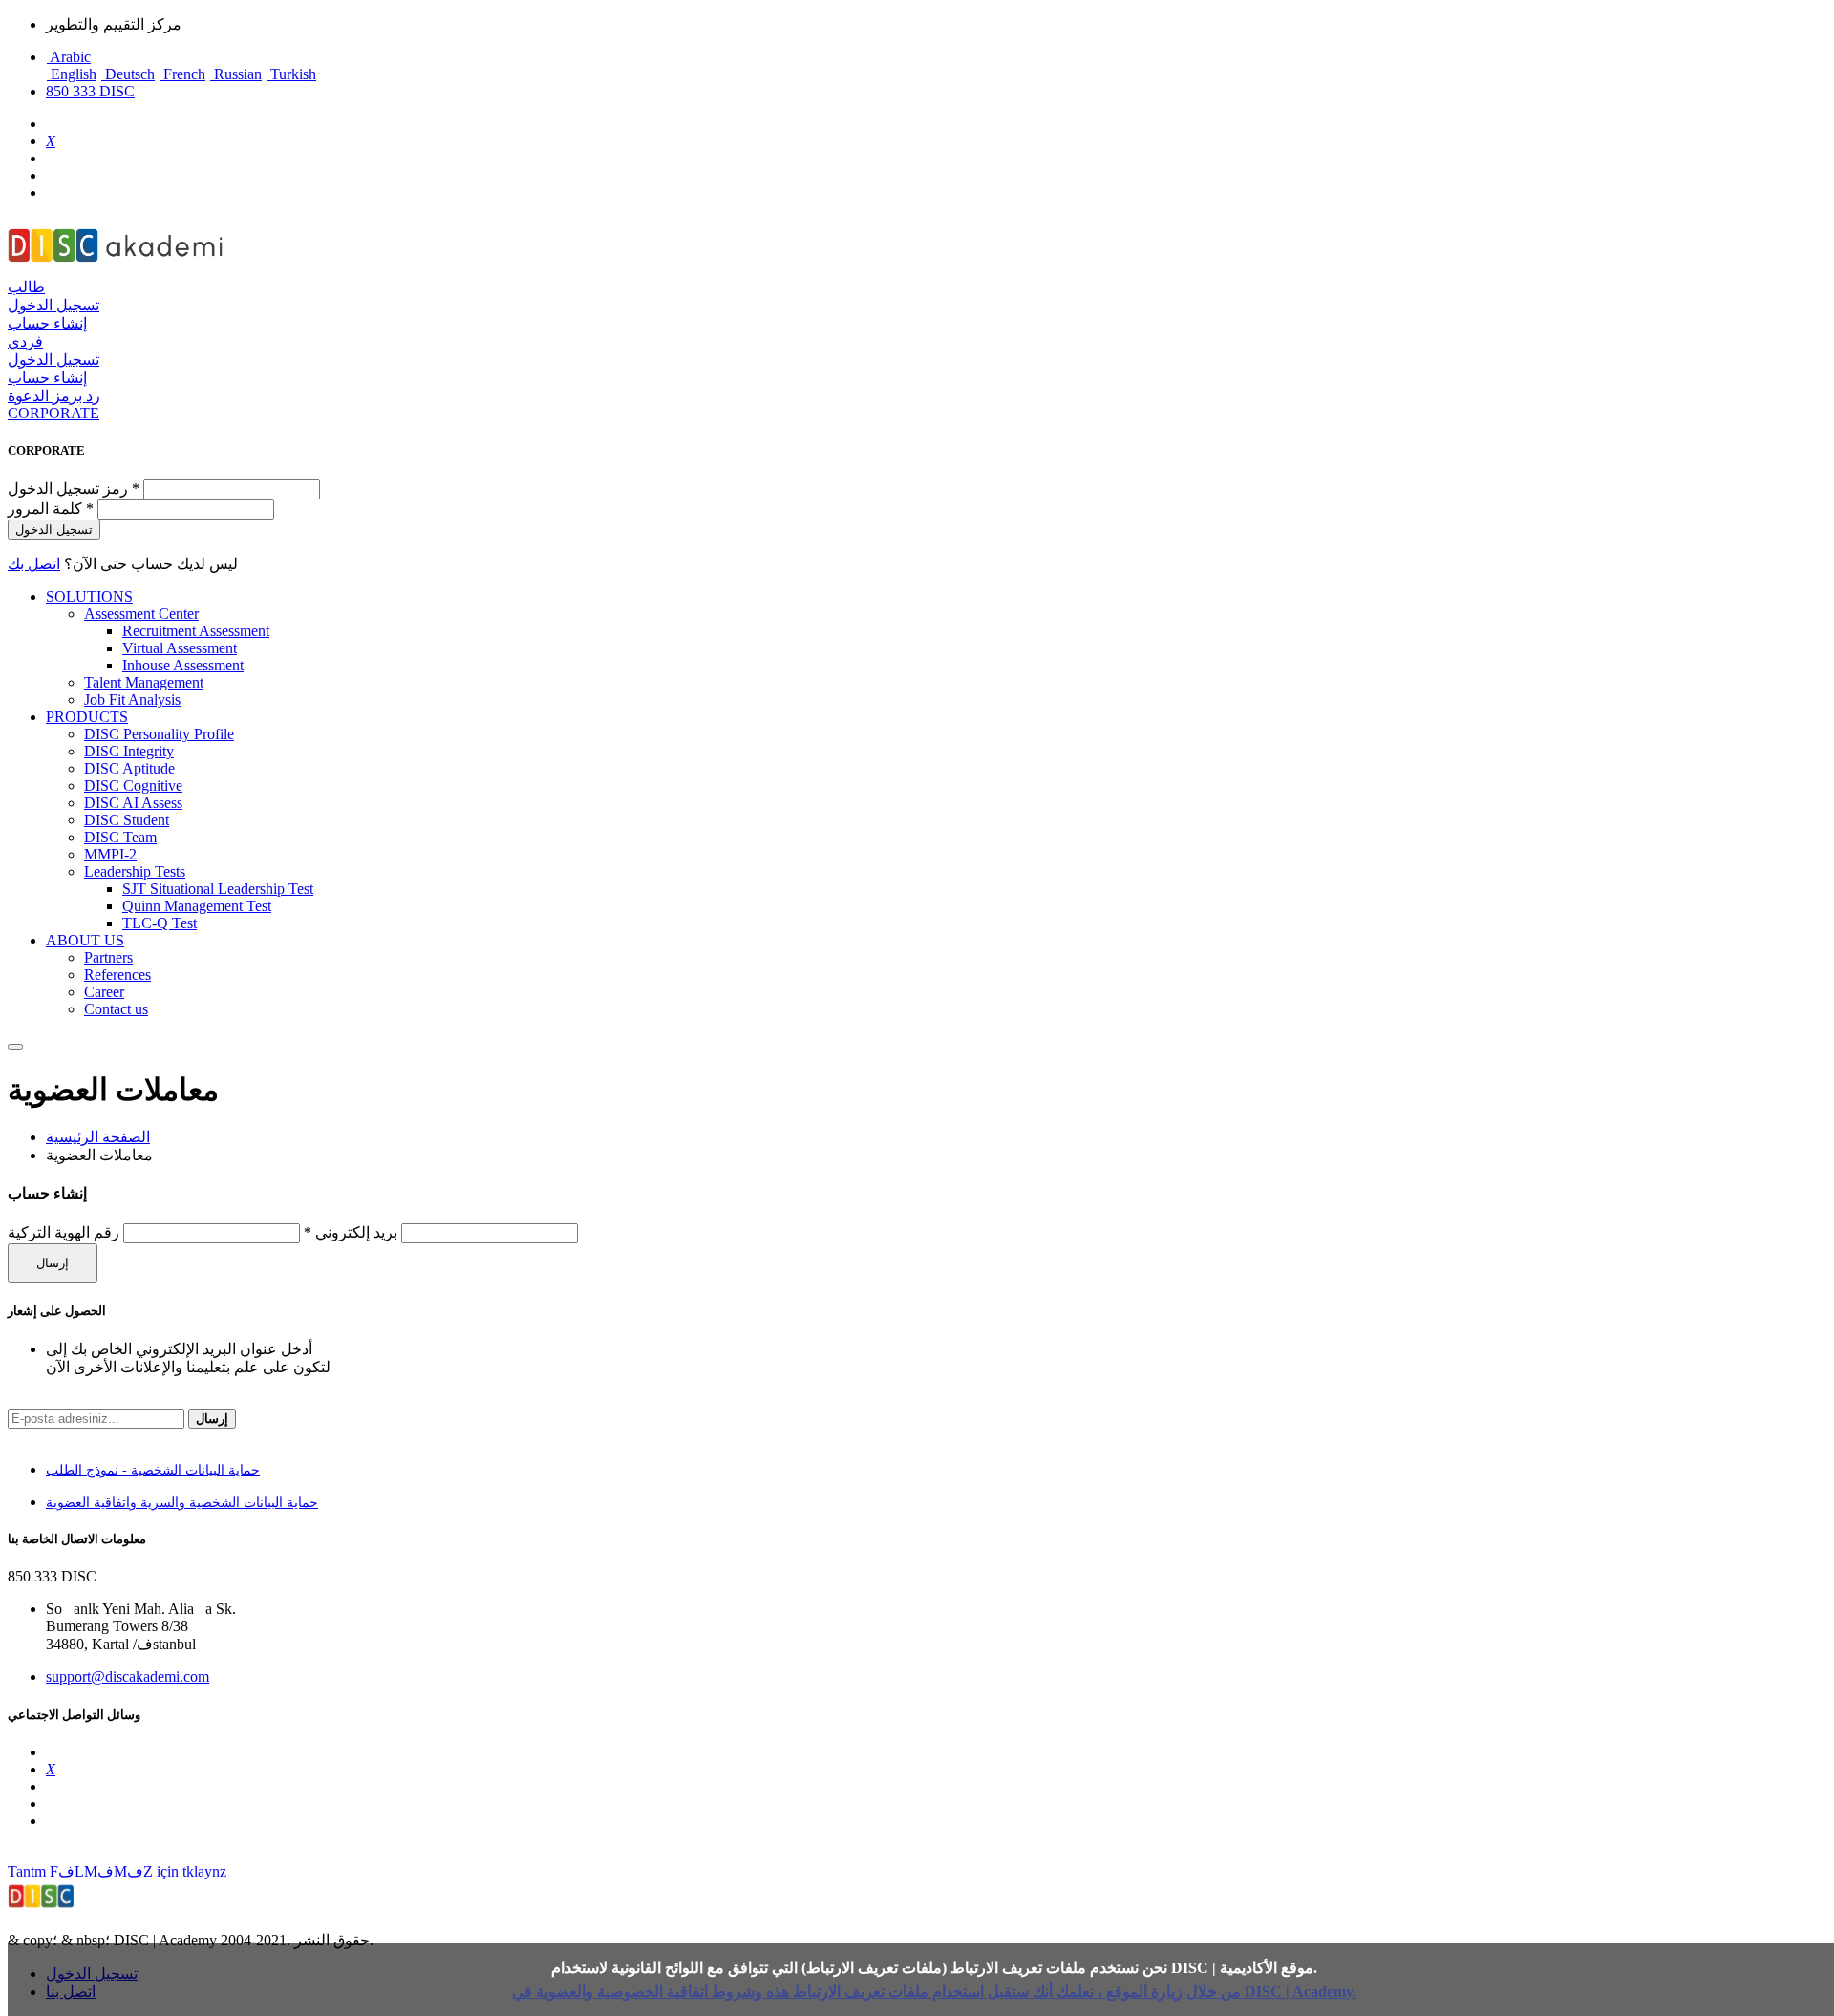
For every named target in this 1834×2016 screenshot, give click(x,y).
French (182, 74)
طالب (26, 287)
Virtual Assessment (180, 648)
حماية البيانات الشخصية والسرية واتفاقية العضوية (182, 1503)
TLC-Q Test (160, 923)
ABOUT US (85, 940)
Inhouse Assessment (183, 665)
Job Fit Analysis (132, 700)
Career (104, 992)
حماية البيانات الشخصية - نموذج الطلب (153, 1470)
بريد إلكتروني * (351, 1232)
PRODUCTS (87, 717)
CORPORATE (53, 413)
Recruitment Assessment (196, 631)
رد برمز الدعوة (54, 396)
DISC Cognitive (133, 785)
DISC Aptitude (129, 768)
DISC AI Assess (133, 803)
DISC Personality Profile (159, 734)
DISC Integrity (129, 751)
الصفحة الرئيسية (98, 1137)
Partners (108, 957)
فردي (25, 341)
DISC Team (120, 837)
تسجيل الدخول (53, 305)
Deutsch (128, 74)
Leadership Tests (135, 871)
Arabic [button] (69, 57)
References (117, 975)
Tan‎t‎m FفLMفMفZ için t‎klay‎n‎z (117, 1871)
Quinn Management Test (197, 906)
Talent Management (144, 682)
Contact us (116, 1009)
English (72, 74)
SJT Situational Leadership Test (218, 889)
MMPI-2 (110, 854)
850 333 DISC (90, 91)
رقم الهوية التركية (64, 1232)
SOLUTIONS (89, 596)
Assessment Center (141, 614)
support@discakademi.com (128, 1676)
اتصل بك (34, 564)
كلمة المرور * (51, 509)
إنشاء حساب (47, 323)
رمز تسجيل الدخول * (75, 488)
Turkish (291, 74)
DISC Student (127, 820)
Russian (236, 74)
